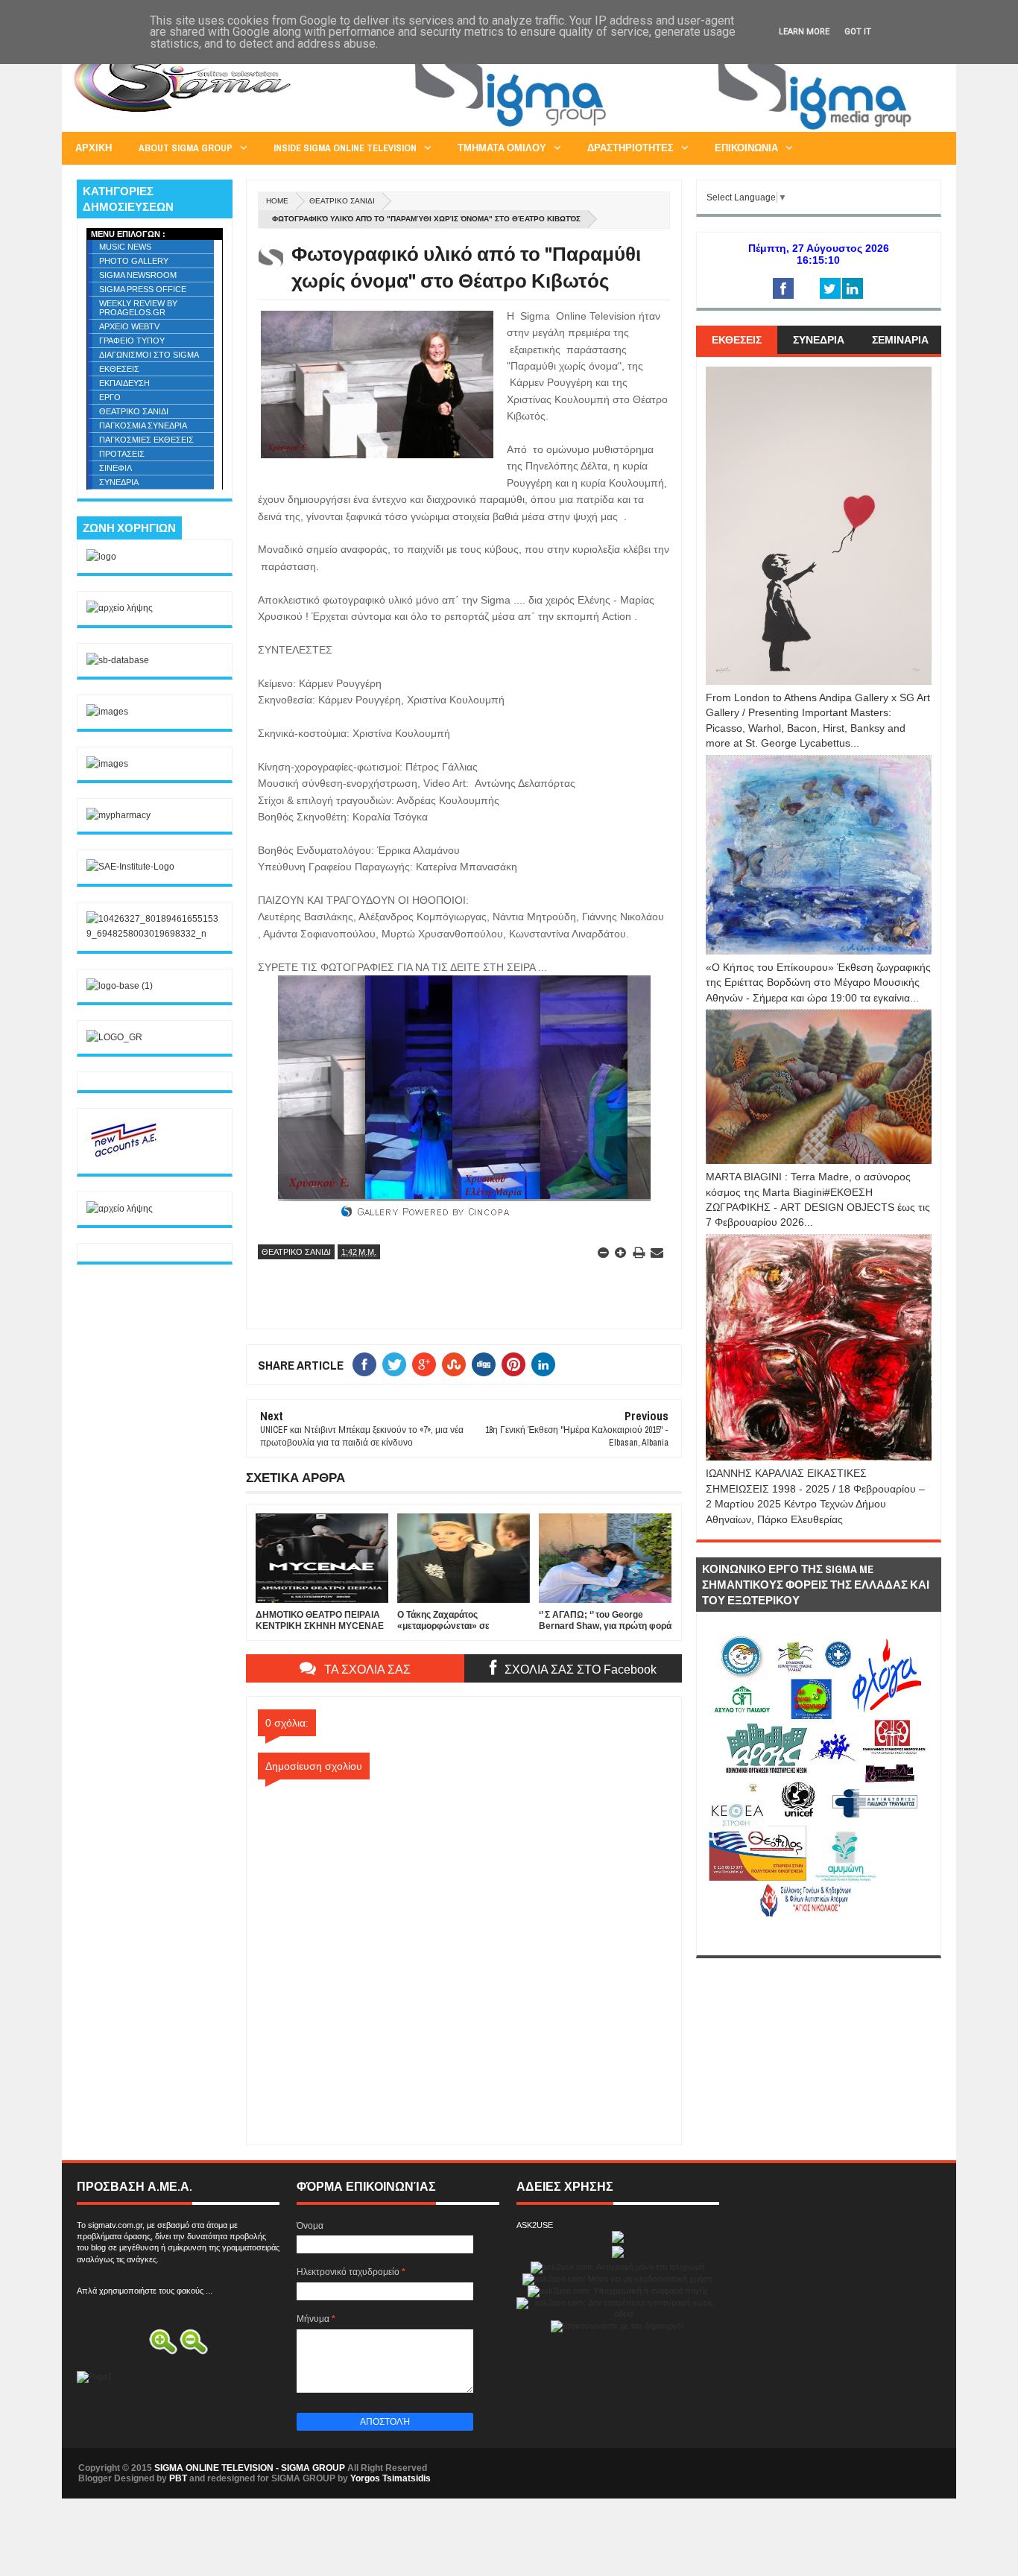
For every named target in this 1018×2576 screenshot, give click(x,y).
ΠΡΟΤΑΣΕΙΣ (122, 454)
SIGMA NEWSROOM (138, 275)
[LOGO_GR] (114, 1037)
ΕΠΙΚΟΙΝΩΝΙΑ (746, 148)
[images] (107, 712)
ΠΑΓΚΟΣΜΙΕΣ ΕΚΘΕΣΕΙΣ (146, 440)
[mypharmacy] (118, 815)
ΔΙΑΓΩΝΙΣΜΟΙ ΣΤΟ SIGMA (149, 355)
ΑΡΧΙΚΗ (94, 148)
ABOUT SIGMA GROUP (186, 148)
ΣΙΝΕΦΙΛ (116, 468)
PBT (178, 2478)
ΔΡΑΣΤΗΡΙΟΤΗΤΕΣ (630, 148)
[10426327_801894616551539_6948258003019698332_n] (155, 934)
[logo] (101, 557)
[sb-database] (118, 660)
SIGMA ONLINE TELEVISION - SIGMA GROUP (250, 2468)
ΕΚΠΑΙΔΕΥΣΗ (124, 383)
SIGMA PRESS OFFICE (143, 289)
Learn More (804, 32)
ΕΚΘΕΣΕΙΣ (119, 369)
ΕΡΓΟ (110, 397)
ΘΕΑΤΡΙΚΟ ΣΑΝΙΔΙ (342, 201)
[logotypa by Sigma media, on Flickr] (819, 1938)
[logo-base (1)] (120, 986)
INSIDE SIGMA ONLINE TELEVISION (345, 148)
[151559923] (124, 1156)
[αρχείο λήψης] (120, 608)
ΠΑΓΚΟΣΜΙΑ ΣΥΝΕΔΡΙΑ (143, 425)
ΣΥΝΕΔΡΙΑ (119, 482)
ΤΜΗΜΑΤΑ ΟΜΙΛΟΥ (502, 148)
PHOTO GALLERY (134, 261)
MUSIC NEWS (125, 247)
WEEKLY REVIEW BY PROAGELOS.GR (138, 308)
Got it (858, 32)
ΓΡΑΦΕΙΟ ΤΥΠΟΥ (132, 341)
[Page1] (670, 130)
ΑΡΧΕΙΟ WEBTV (129, 326)
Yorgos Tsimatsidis (391, 2478)
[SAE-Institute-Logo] (130, 867)
